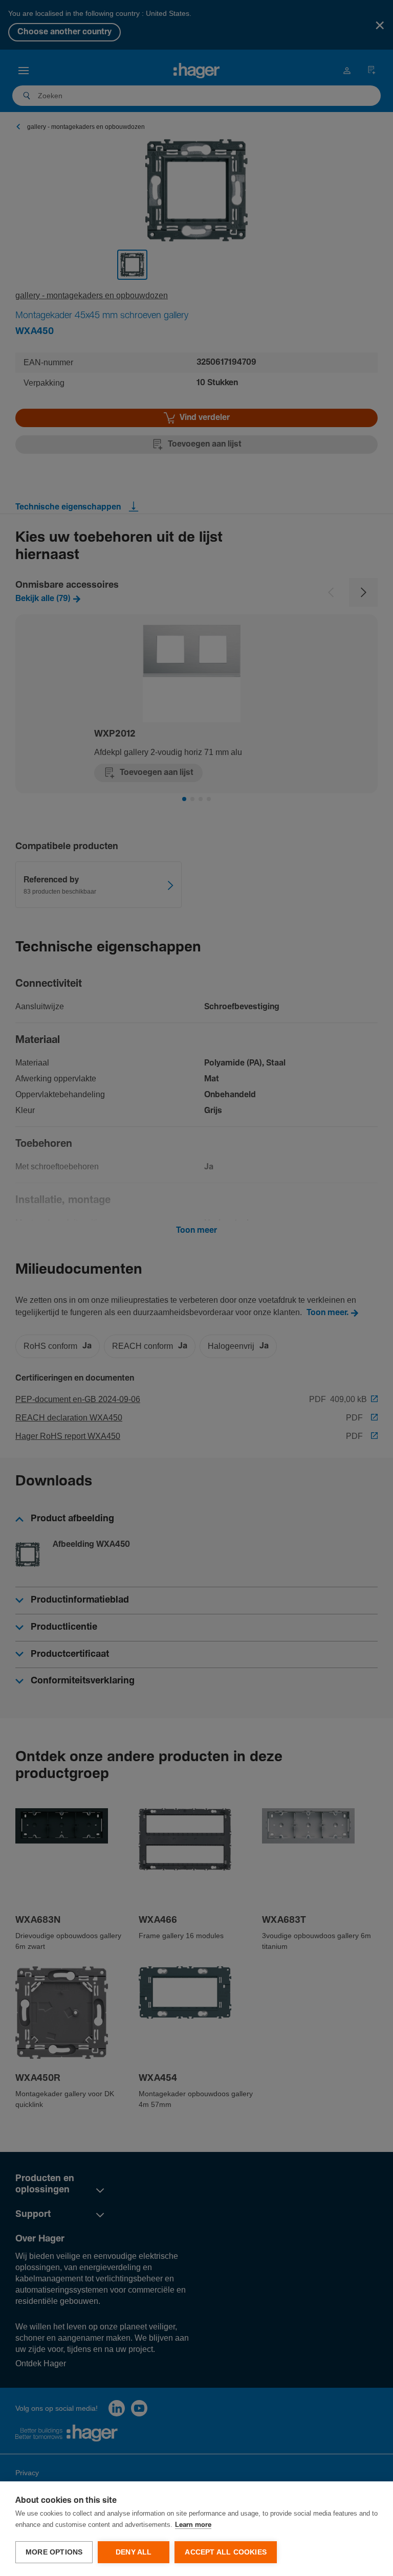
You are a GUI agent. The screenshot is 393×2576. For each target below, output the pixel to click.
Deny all (134, 2552)
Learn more (193, 2525)
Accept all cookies (226, 2552)
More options (54, 2552)
